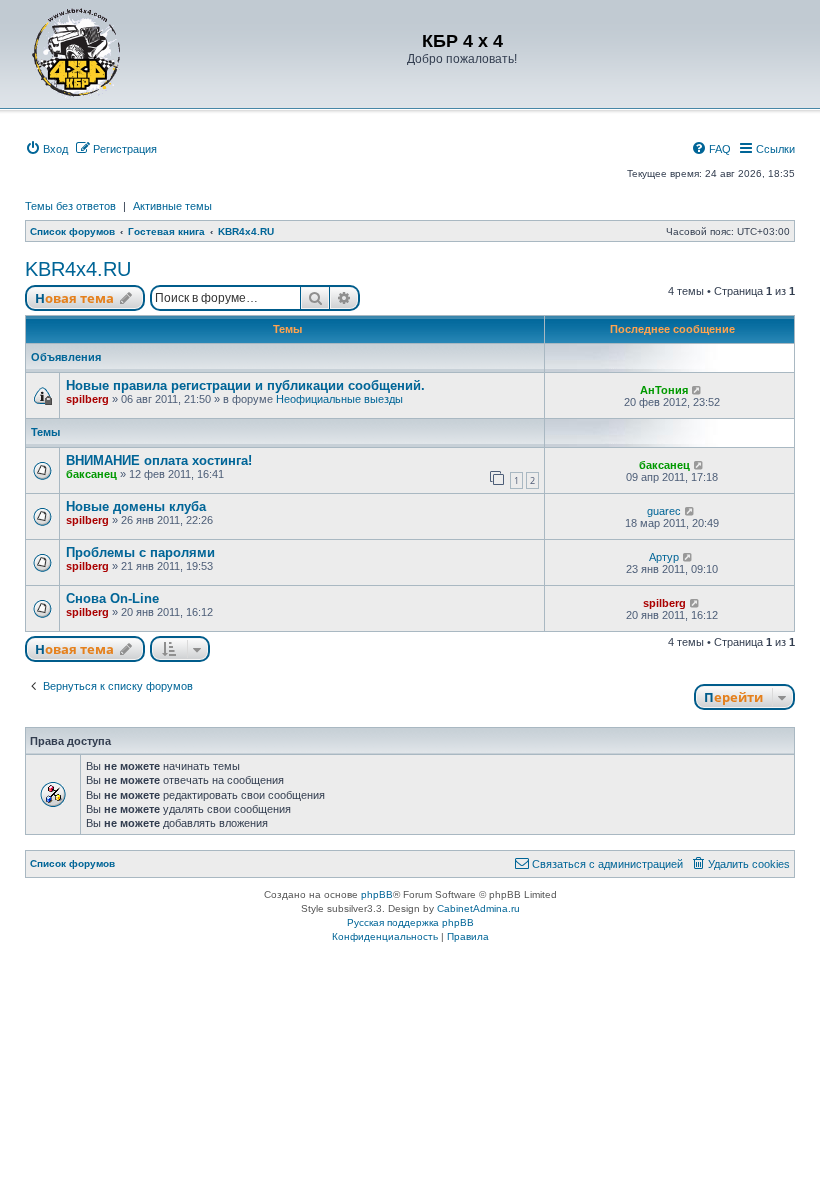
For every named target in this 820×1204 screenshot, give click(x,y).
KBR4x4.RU (78, 269)
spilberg (87, 399)
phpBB (377, 894)
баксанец (91, 474)
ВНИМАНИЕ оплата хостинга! (159, 460)
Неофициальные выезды (339, 399)
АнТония (664, 390)
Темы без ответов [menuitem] (70, 206)
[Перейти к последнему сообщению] (697, 390)
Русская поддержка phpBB (410, 922)
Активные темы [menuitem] (172, 206)
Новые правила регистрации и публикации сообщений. (245, 385)
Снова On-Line (112, 598)
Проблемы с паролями (140, 552)
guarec (664, 511)
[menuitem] (46, 149)
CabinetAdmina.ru (478, 908)
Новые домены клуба (136, 506)
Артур (664, 557)
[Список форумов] (77, 52)
